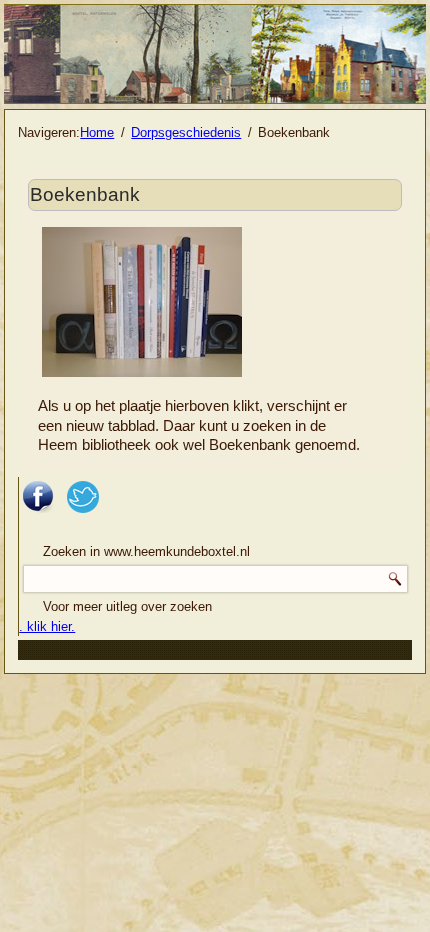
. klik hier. (47, 626)
